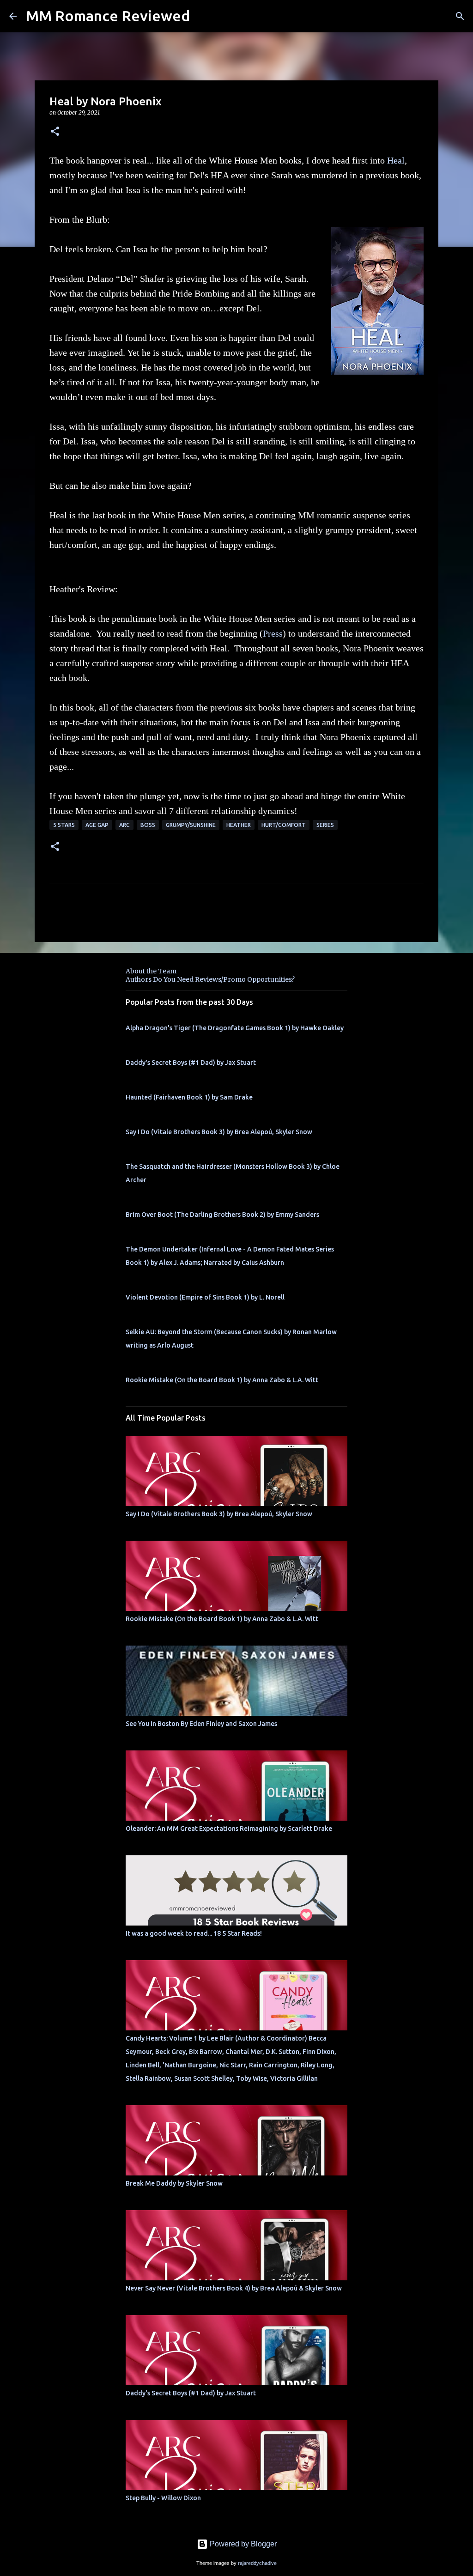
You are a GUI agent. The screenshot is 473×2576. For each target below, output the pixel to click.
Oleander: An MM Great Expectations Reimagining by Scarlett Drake (229, 1829)
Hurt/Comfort (284, 825)
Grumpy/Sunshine (191, 825)
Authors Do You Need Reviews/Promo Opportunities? (210, 979)
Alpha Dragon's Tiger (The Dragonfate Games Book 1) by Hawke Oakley (235, 1028)
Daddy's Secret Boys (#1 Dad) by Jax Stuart (191, 1063)
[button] (55, 132)
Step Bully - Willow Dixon (163, 2498)
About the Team (151, 971)
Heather (239, 825)
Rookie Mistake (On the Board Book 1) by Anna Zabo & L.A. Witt (222, 1380)
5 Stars (64, 825)
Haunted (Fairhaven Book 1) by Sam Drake (189, 1097)
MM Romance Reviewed (108, 16)
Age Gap (97, 825)
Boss (148, 825)
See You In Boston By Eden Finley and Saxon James (201, 1724)
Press (273, 633)
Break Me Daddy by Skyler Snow (174, 2183)
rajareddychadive (257, 2563)
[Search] (460, 16)
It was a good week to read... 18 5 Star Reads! (194, 1933)
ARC (124, 825)
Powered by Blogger (242, 2544)
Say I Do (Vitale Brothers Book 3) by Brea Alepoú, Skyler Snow (219, 1132)
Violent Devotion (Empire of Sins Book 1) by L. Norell (205, 1297)
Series (325, 825)
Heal (396, 160)
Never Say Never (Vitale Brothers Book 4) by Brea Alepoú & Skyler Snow (234, 2288)
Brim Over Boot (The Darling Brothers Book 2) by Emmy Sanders (222, 1215)
